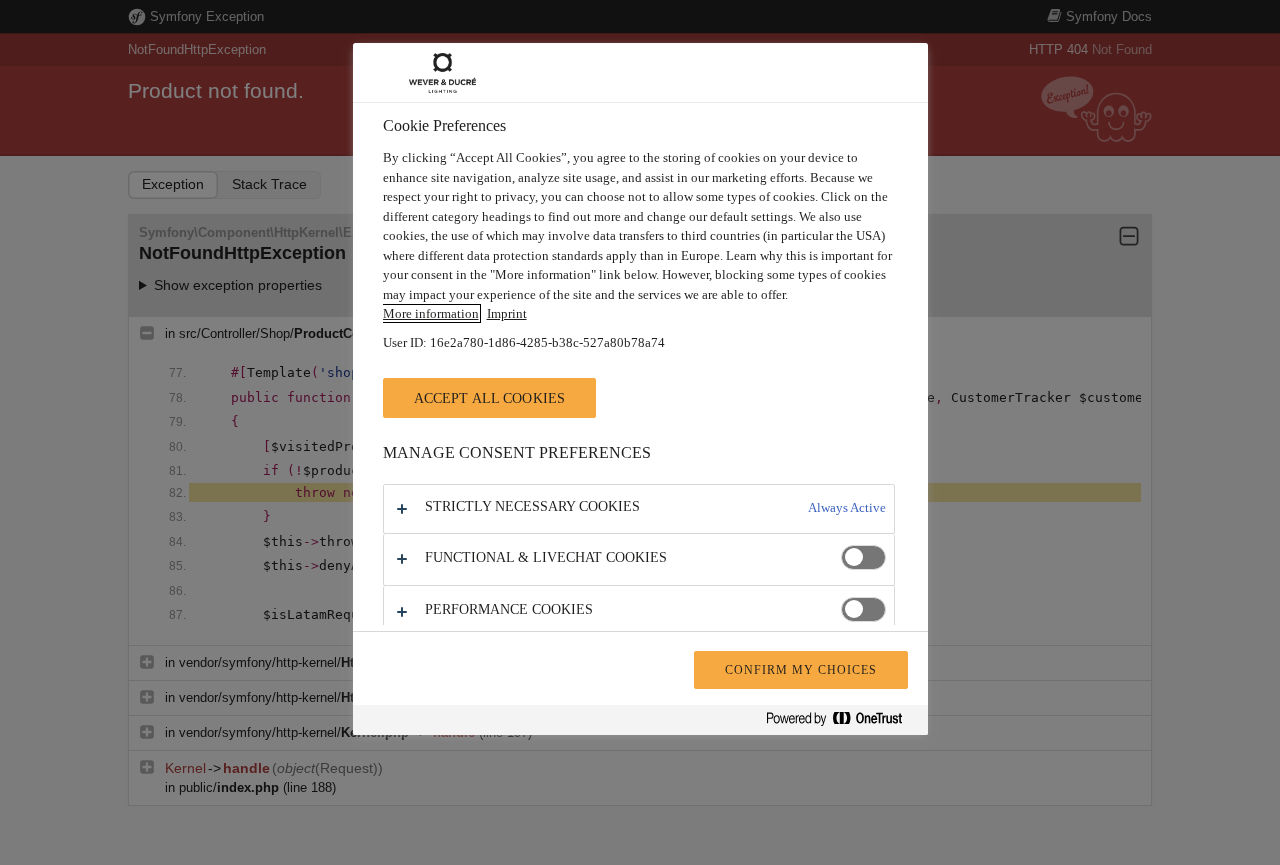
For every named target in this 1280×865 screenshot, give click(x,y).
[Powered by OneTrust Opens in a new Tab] (842, 722)
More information (431, 313)
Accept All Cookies (490, 398)
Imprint (507, 313)
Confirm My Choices (800, 670)
